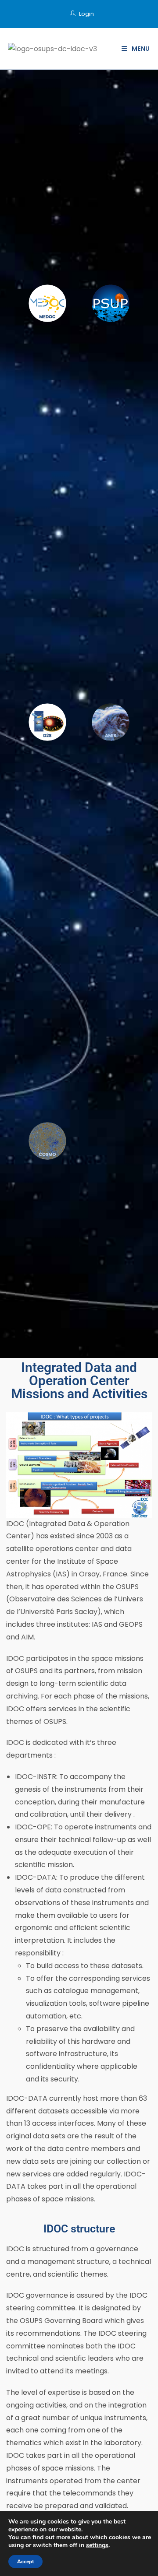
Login (86, 14)
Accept (25, 2562)
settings (97, 2545)
